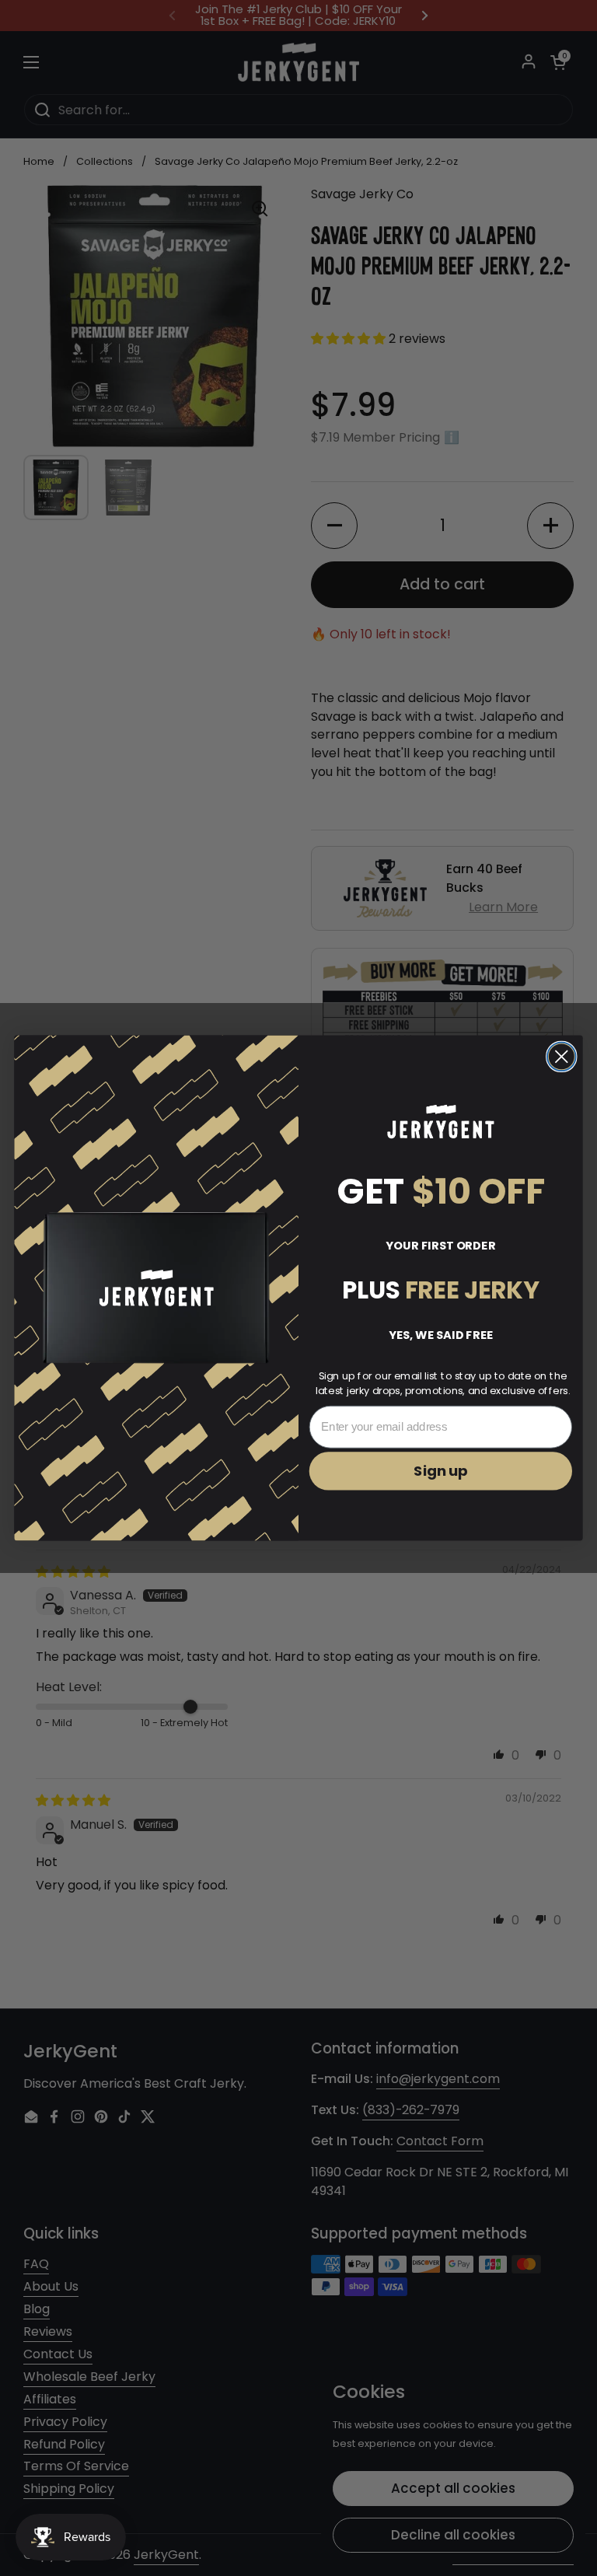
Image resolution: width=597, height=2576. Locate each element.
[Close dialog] (562, 1057)
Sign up (441, 1471)
